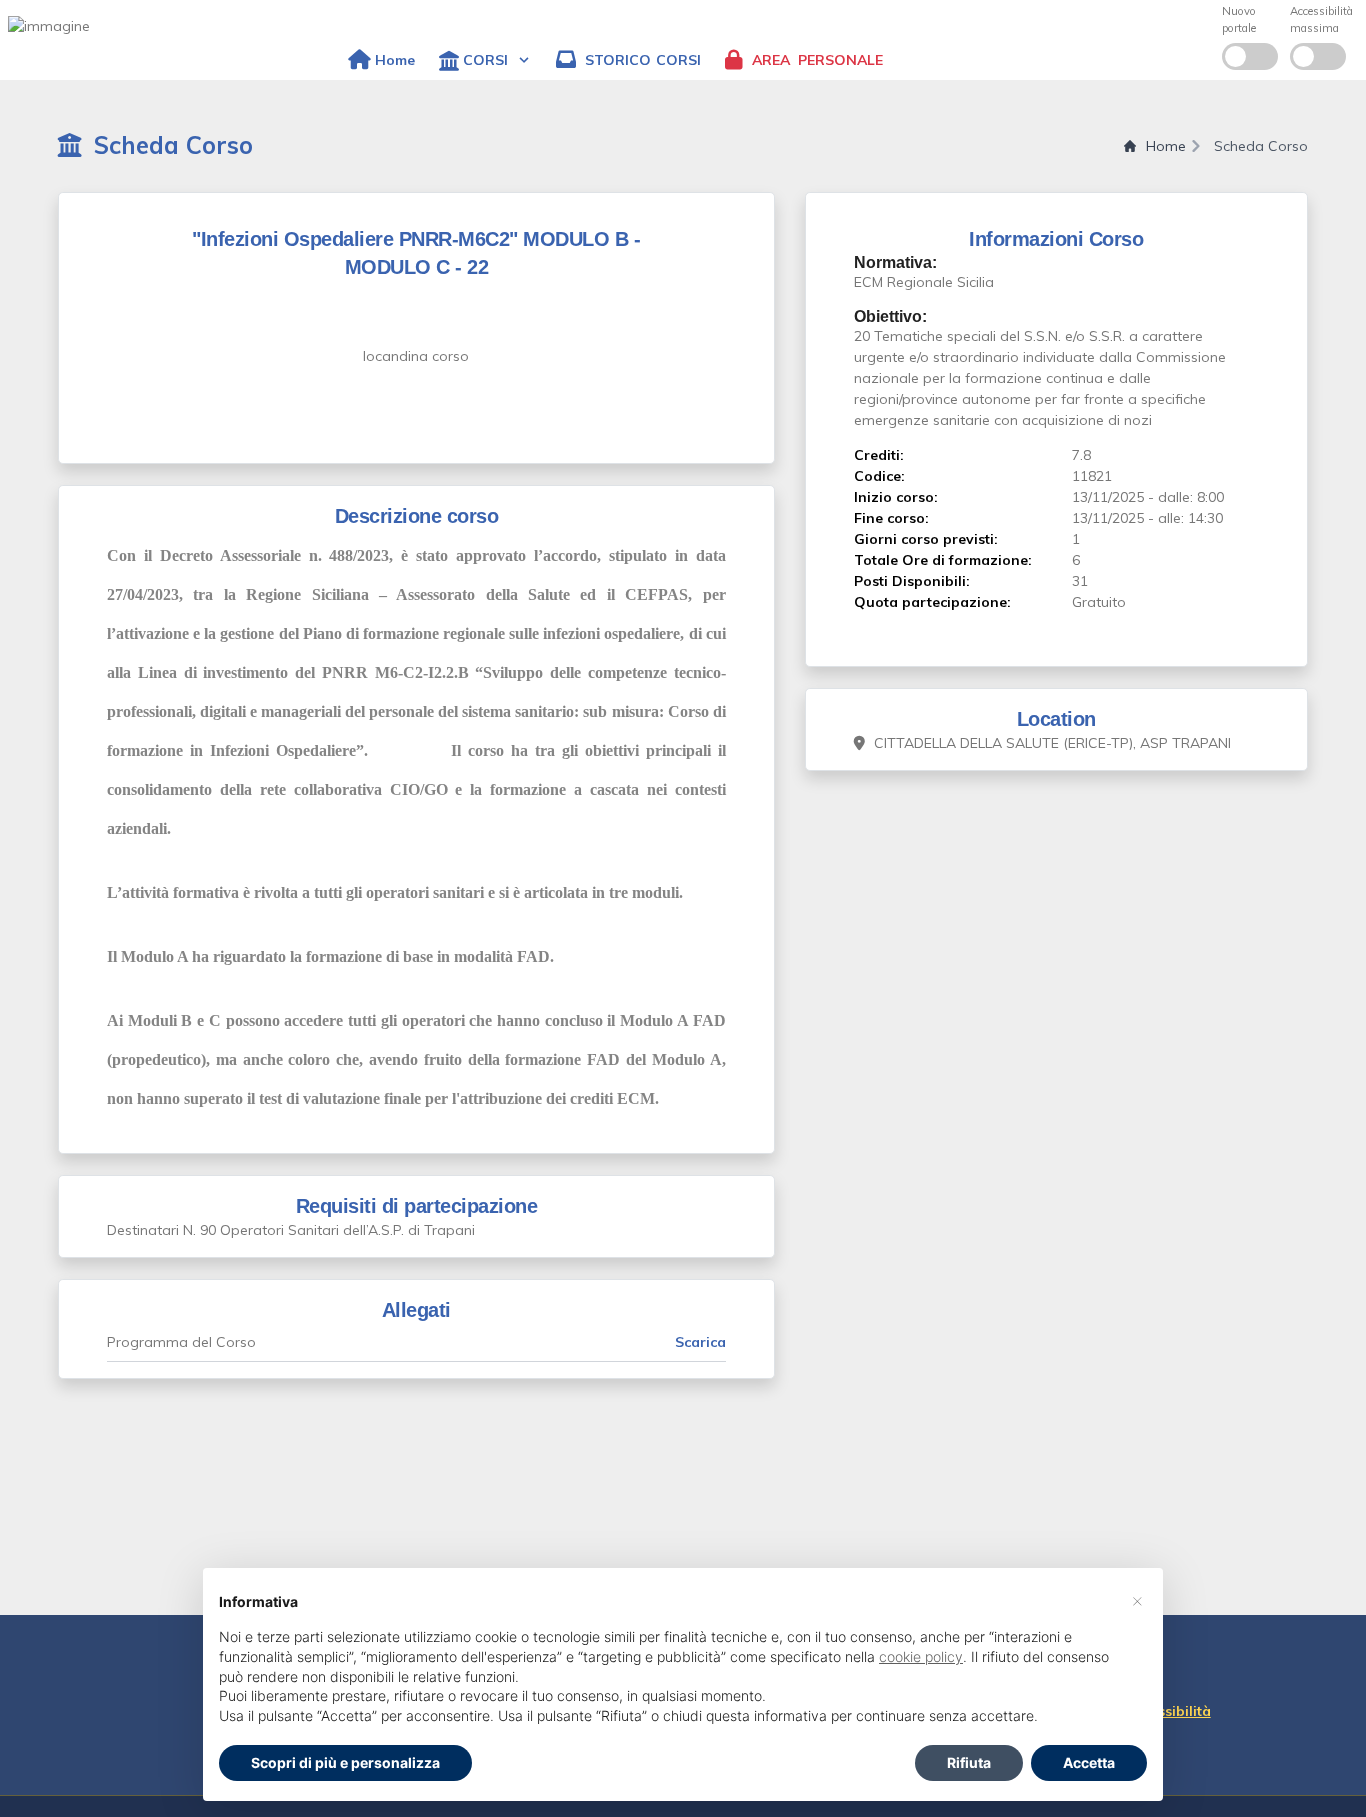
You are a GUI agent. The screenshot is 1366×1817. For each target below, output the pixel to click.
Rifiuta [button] (969, 1762)
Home (1166, 146)
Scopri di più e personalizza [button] (345, 1762)
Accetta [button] (1089, 1762)
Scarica (700, 1342)
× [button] (1137, 1600)
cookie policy (921, 1656)
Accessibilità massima (1321, 19)
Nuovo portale (1239, 19)
